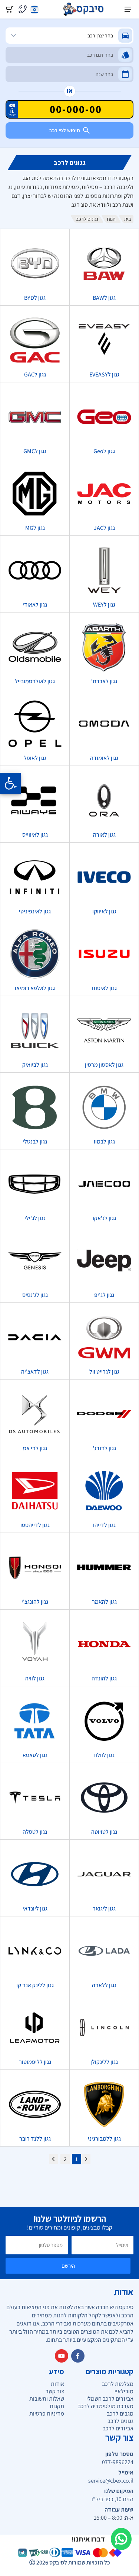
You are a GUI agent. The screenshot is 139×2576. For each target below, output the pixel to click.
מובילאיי (124, 2391)
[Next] (54, 2159)
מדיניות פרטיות (47, 2414)
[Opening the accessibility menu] (10, 783)
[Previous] (86, 2159)
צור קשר (55, 2391)
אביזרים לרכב (118, 2428)
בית (128, 219)
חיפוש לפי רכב (65, 130)
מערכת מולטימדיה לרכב (106, 2406)
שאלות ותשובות (47, 2399)
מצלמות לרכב (118, 2384)
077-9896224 (118, 2462)
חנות (111, 219)
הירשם (68, 2266)
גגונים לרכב (120, 2421)
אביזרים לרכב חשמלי (110, 2399)
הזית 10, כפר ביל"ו (112, 2499)
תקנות (57, 2406)
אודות (57, 2384)
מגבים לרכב (120, 2414)
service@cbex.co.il (111, 2481)
